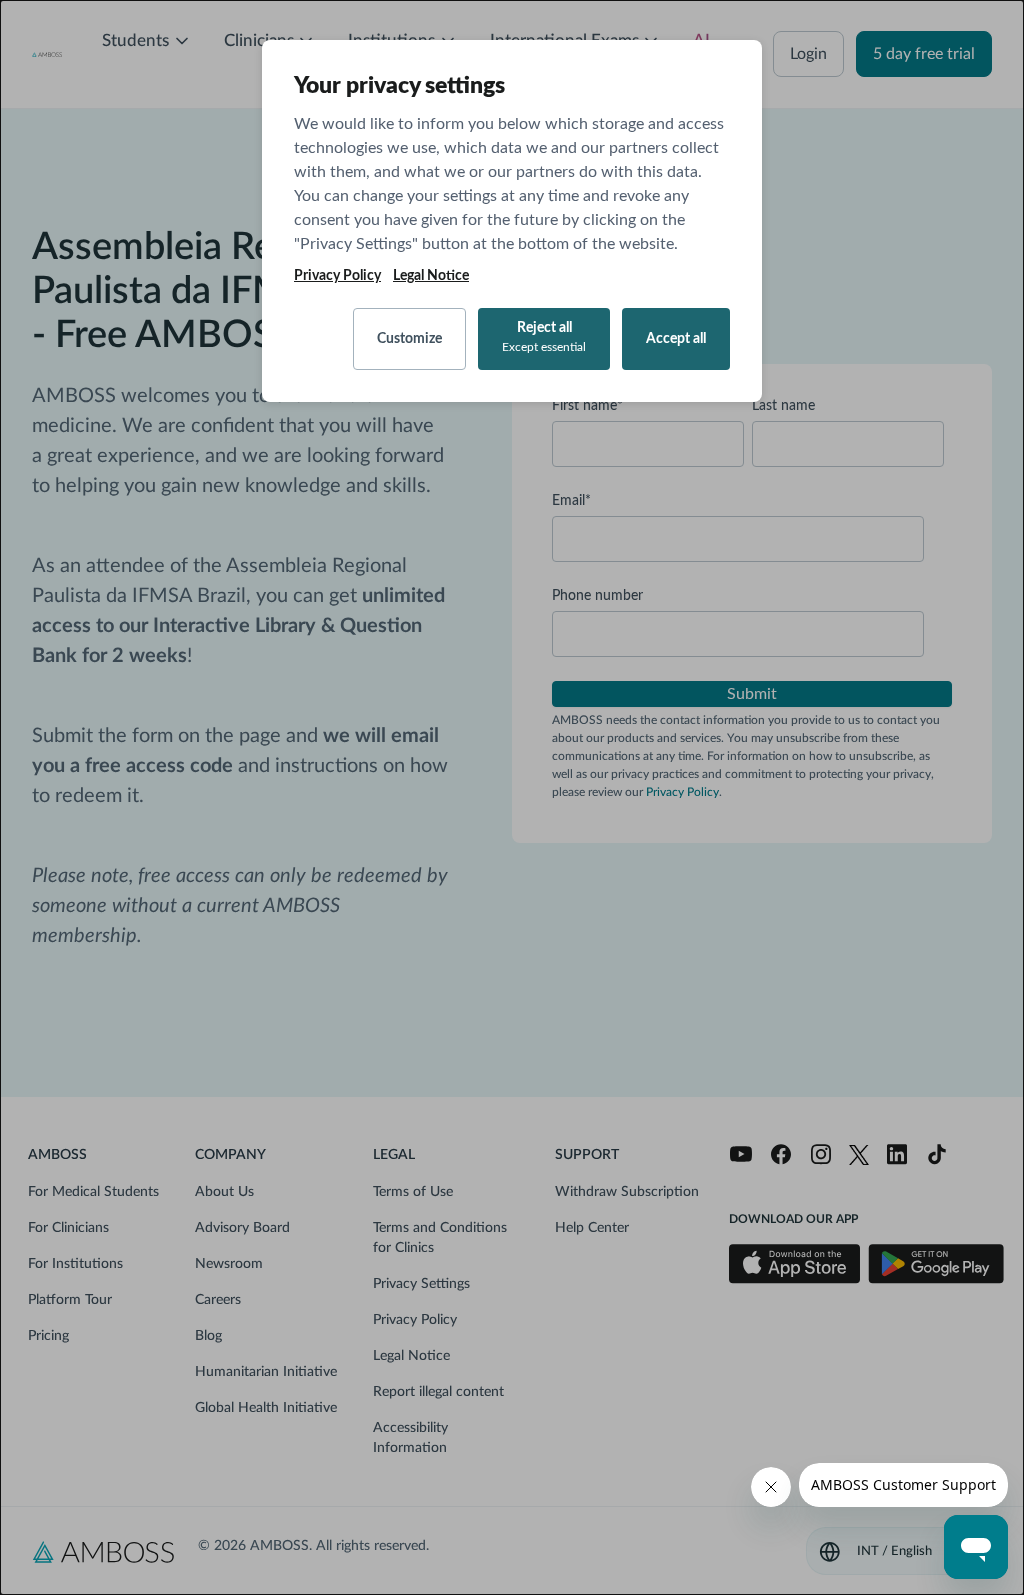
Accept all (676, 339)
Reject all (544, 337)
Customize (409, 339)
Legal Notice (431, 276)
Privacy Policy (337, 276)
